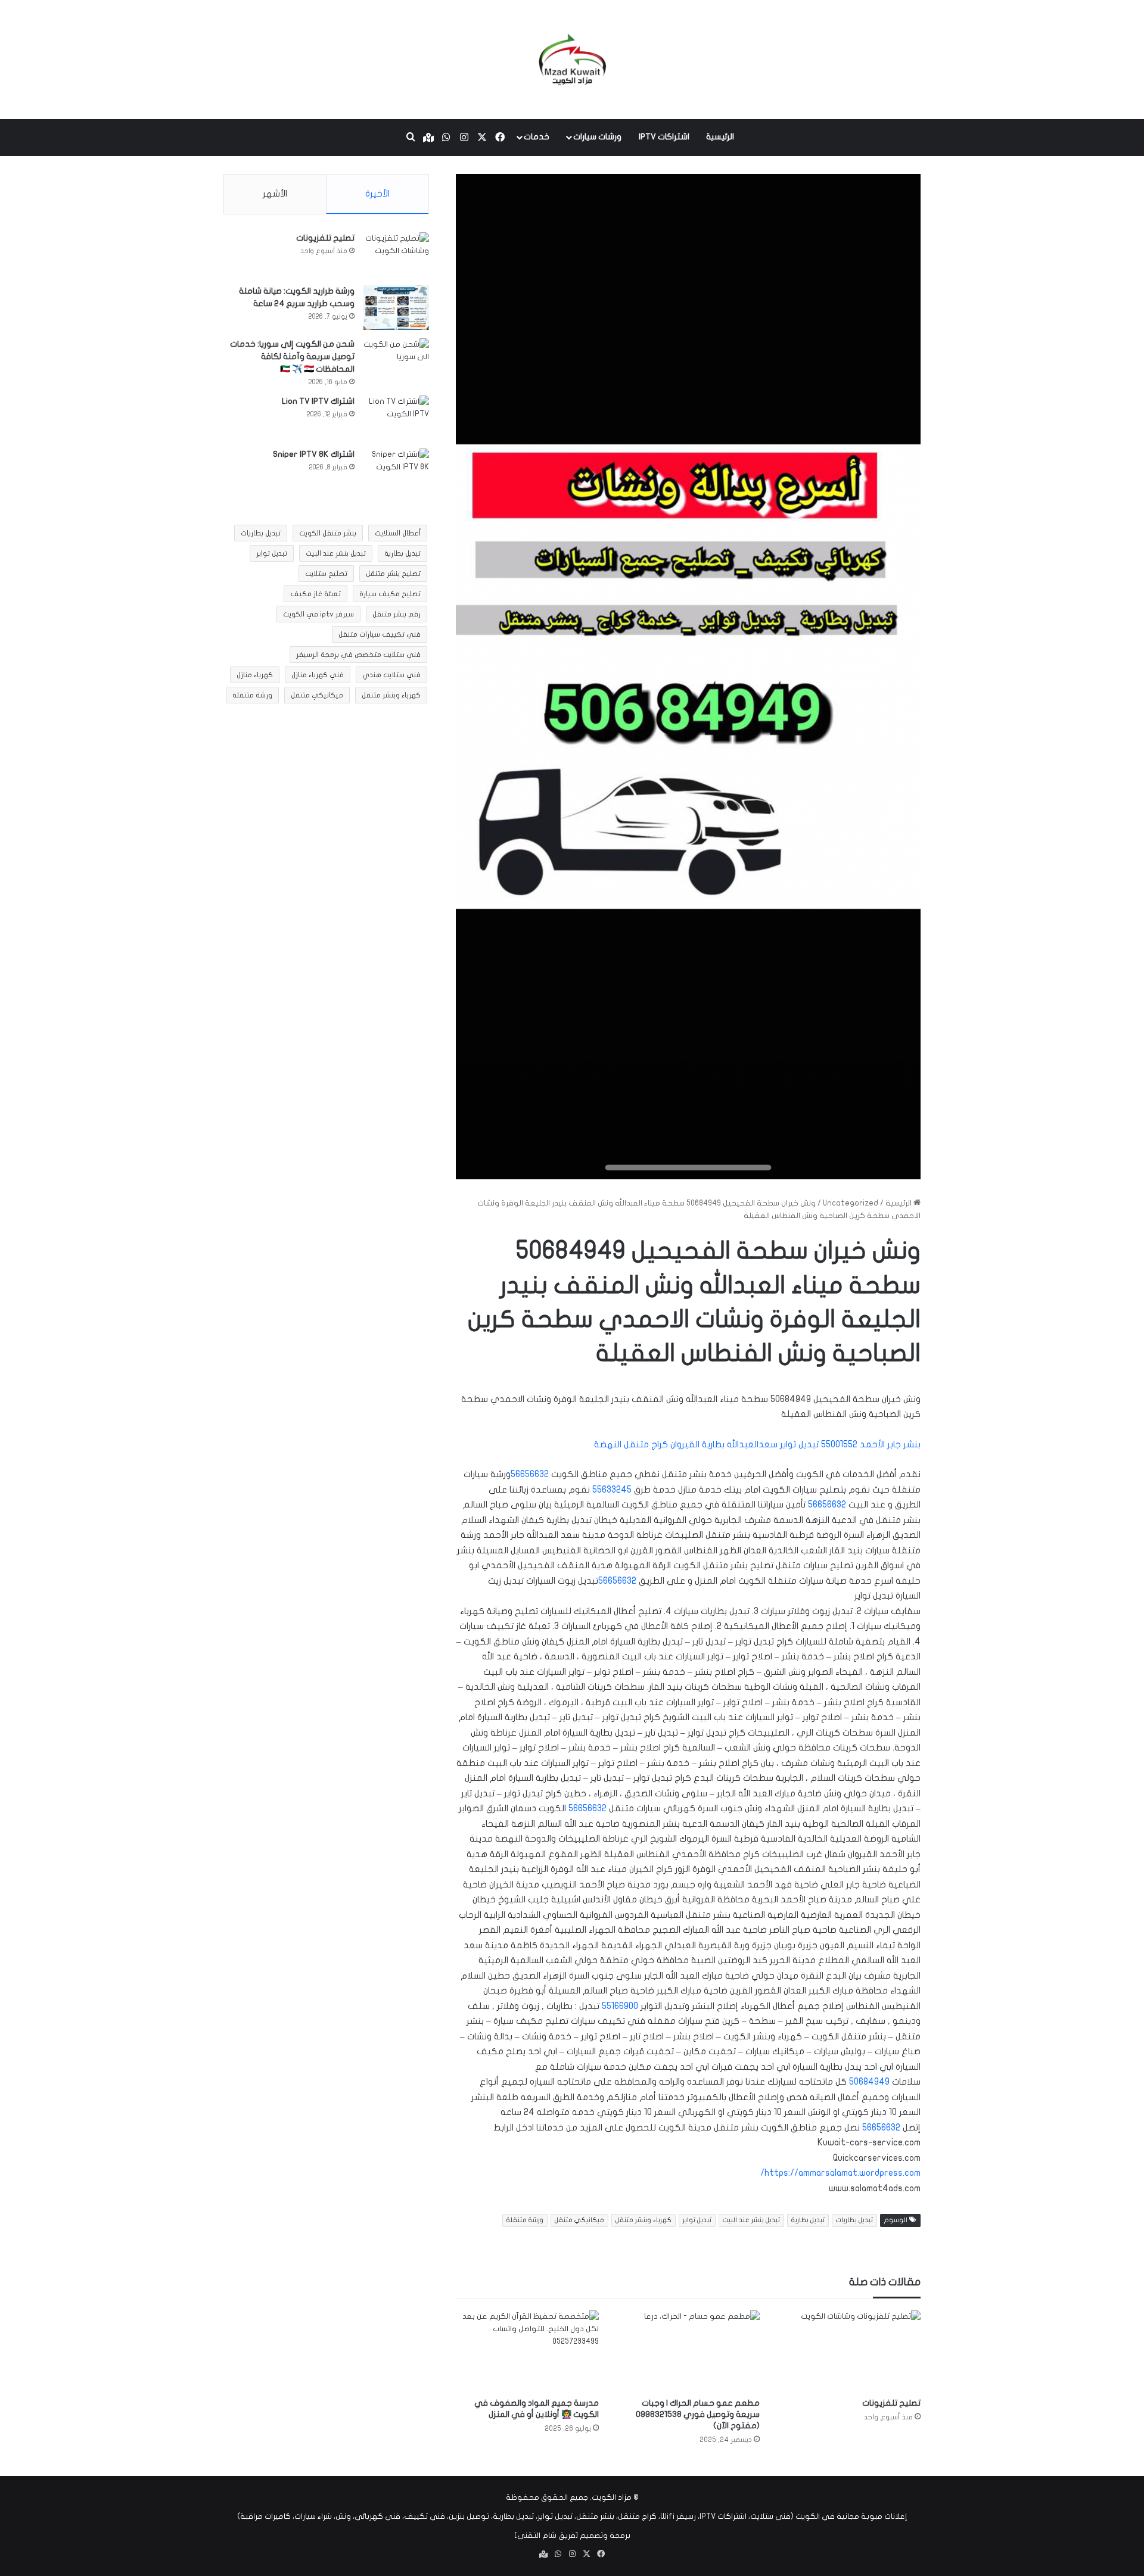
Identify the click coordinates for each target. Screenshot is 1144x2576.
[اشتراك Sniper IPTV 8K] (396, 471)
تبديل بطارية (808, 2220)
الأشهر (275, 194)
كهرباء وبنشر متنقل (643, 2220)
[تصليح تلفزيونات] (849, 2351)
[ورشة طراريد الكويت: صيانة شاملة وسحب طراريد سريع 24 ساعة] (396, 308)
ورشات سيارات (597, 137)
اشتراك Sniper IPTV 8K (314, 454)
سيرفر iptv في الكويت (318, 614)
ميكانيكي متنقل (579, 2220)
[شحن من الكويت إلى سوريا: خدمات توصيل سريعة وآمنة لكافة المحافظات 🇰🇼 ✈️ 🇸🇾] (396, 361)
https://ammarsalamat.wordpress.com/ (840, 2173)
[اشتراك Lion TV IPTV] (396, 418)
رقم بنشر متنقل (397, 614)
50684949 (869, 2082)
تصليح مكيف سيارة (390, 594)
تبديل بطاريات (854, 2220)
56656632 (530, 1474)
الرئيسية (720, 137)
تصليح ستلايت (326, 574)
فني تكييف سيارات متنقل (380, 634)
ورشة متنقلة (525, 2220)
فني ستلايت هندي (391, 675)
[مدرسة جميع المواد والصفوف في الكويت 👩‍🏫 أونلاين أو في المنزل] (527, 2351)
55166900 (620, 2006)
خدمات (537, 137)
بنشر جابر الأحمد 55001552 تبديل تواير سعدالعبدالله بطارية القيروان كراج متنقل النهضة (757, 1444)
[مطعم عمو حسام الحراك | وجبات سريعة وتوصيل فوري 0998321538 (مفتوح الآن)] (688, 2351)
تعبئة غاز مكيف (315, 594)
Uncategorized (851, 1203)
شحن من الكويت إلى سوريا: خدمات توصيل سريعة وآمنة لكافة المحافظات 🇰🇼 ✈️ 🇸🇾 (292, 356)
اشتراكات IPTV (664, 137)
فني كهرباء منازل (318, 675)
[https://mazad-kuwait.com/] (572, 60)
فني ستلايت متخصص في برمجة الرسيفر (358, 655)
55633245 (612, 1490)
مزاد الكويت (612, 2497)
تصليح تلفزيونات (891, 2403)
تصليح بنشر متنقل (393, 574)
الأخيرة (377, 194)
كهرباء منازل (255, 675)
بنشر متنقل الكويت (328, 533)
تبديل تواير (697, 2220)
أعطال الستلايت (398, 533)
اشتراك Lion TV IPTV (318, 401)
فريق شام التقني (546, 2535)
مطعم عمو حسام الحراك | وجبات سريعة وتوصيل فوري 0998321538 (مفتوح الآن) (698, 2414)
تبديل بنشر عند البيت (751, 2220)
